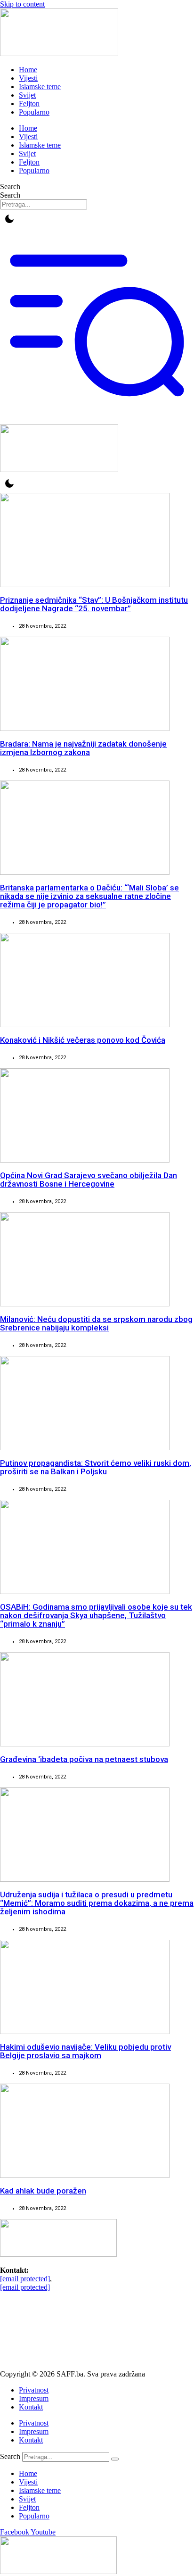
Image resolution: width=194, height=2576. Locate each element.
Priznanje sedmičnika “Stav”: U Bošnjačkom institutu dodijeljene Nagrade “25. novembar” (94, 604)
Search (10, 187)
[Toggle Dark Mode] (9, 219)
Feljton (29, 104)
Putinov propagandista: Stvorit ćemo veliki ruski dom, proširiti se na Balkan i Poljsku (96, 1467)
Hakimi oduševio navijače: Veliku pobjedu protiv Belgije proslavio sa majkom (85, 2051)
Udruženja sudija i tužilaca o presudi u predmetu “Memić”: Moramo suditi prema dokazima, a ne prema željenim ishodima (97, 1903)
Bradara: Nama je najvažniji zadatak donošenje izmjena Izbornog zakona (83, 748)
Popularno (34, 112)
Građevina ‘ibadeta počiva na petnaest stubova (84, 1759)
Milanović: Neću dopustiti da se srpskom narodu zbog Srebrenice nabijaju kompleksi (96, 1323)
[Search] (115, 2459)
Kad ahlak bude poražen (43, 2191)
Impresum (34, 2398)
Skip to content (22, 4)
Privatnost (34, 2390)
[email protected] (25, 2279)
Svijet (27, 95)
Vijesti (28, 78)
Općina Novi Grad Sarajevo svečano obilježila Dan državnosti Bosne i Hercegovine (89, 1180)
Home (28, 70)
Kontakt (31, 2407)
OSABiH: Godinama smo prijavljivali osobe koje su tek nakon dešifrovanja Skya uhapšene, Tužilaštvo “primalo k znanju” (96, 1615)
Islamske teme (40, 87)
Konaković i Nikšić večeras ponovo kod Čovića (83, 1040)
